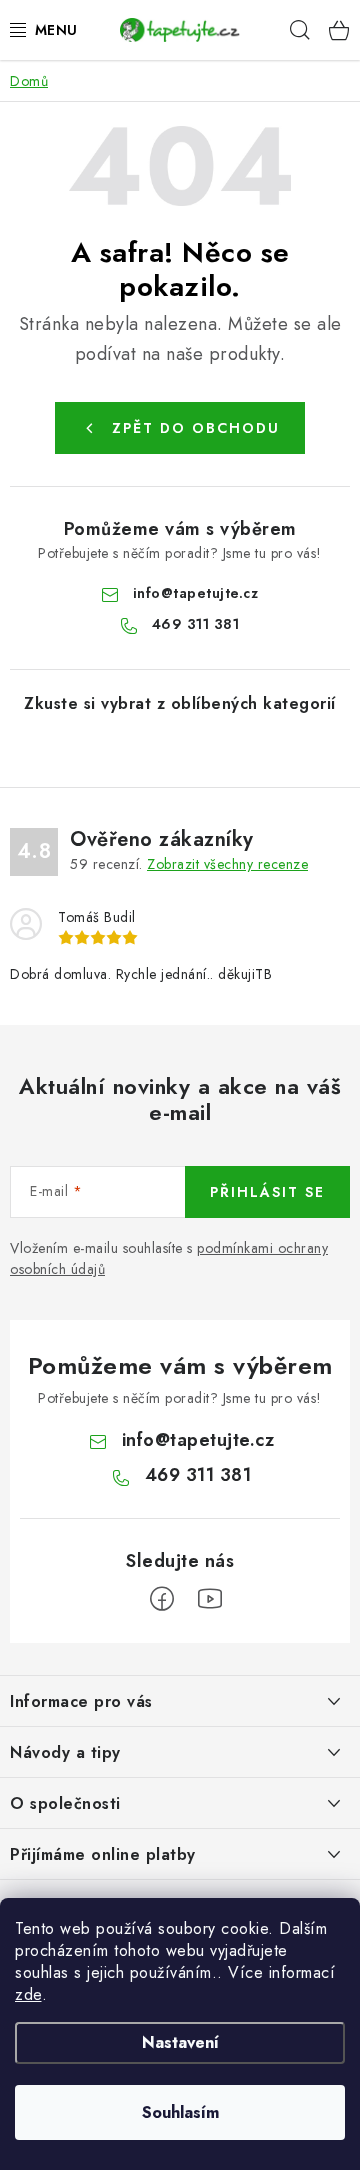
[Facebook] (162, 1599)
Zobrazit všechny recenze (227, 864)
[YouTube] (210, 1599)
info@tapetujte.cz (196, 593)
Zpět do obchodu (196, 428)
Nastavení (180, 2042)
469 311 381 (196, 624)
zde (28, 1994)
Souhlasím (180, 2112)
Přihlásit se (267, 1192)
